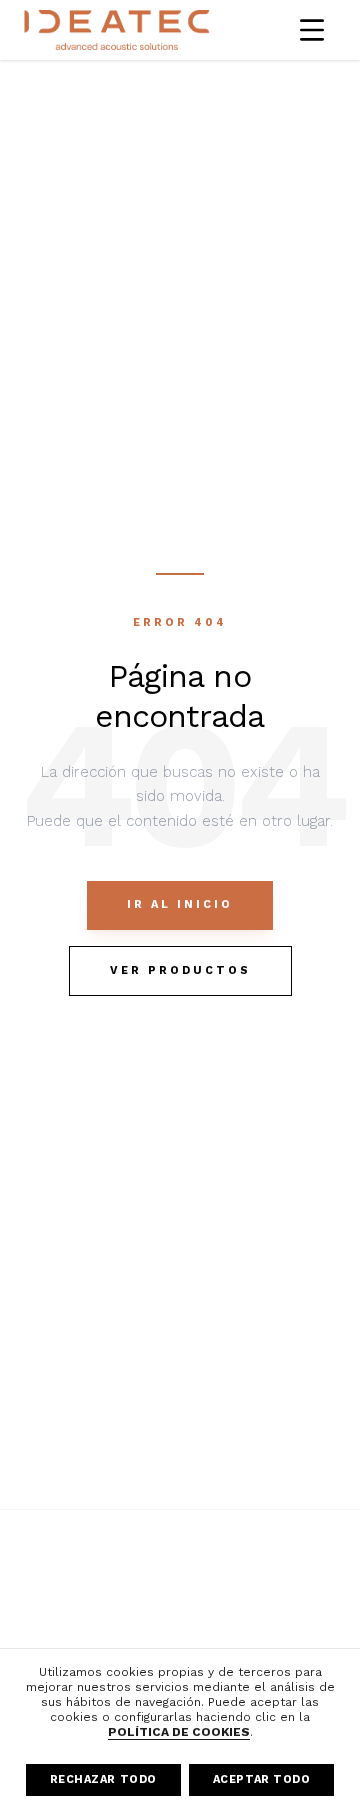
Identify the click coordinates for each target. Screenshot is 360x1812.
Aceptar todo (262, 1779)
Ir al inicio (180, 904)
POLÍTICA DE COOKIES (179, 1732)
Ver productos (180, 970)
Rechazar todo (103, 1779)
